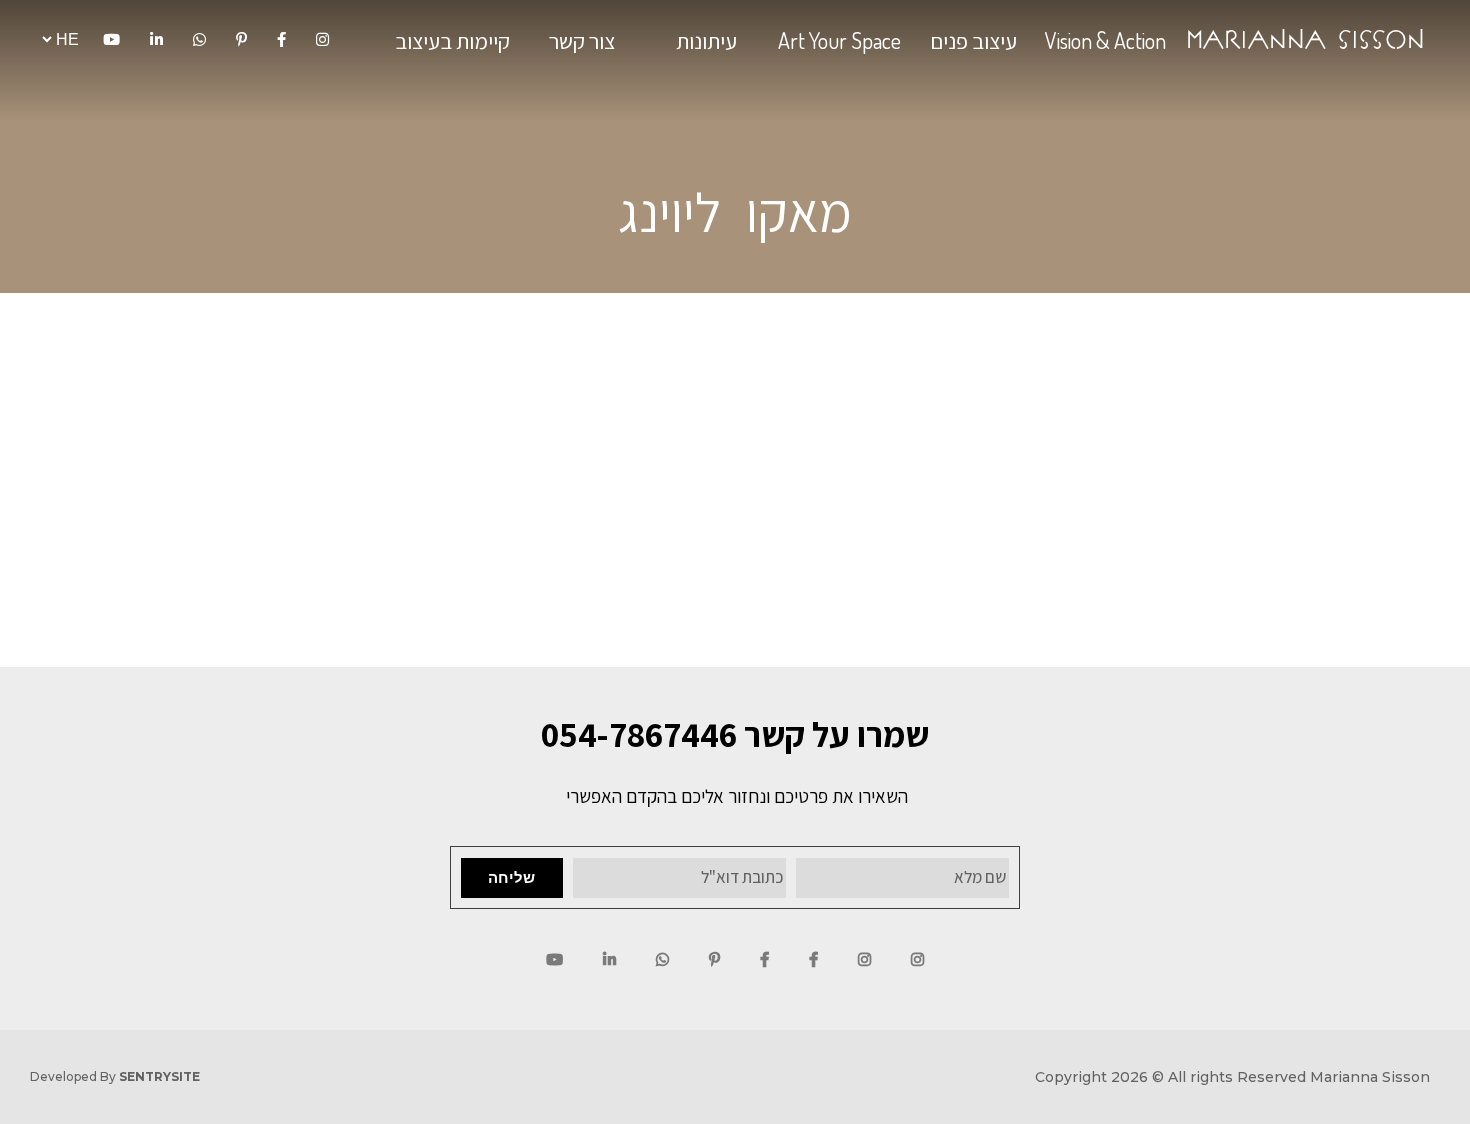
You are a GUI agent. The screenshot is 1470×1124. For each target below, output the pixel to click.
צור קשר (582, 40)
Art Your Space (839, 40)
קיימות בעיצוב (452, 40)
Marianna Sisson (1305, 39)
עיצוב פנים (973, 40)
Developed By (115, 1076)
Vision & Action (1105, 40)
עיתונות (706, 40)
